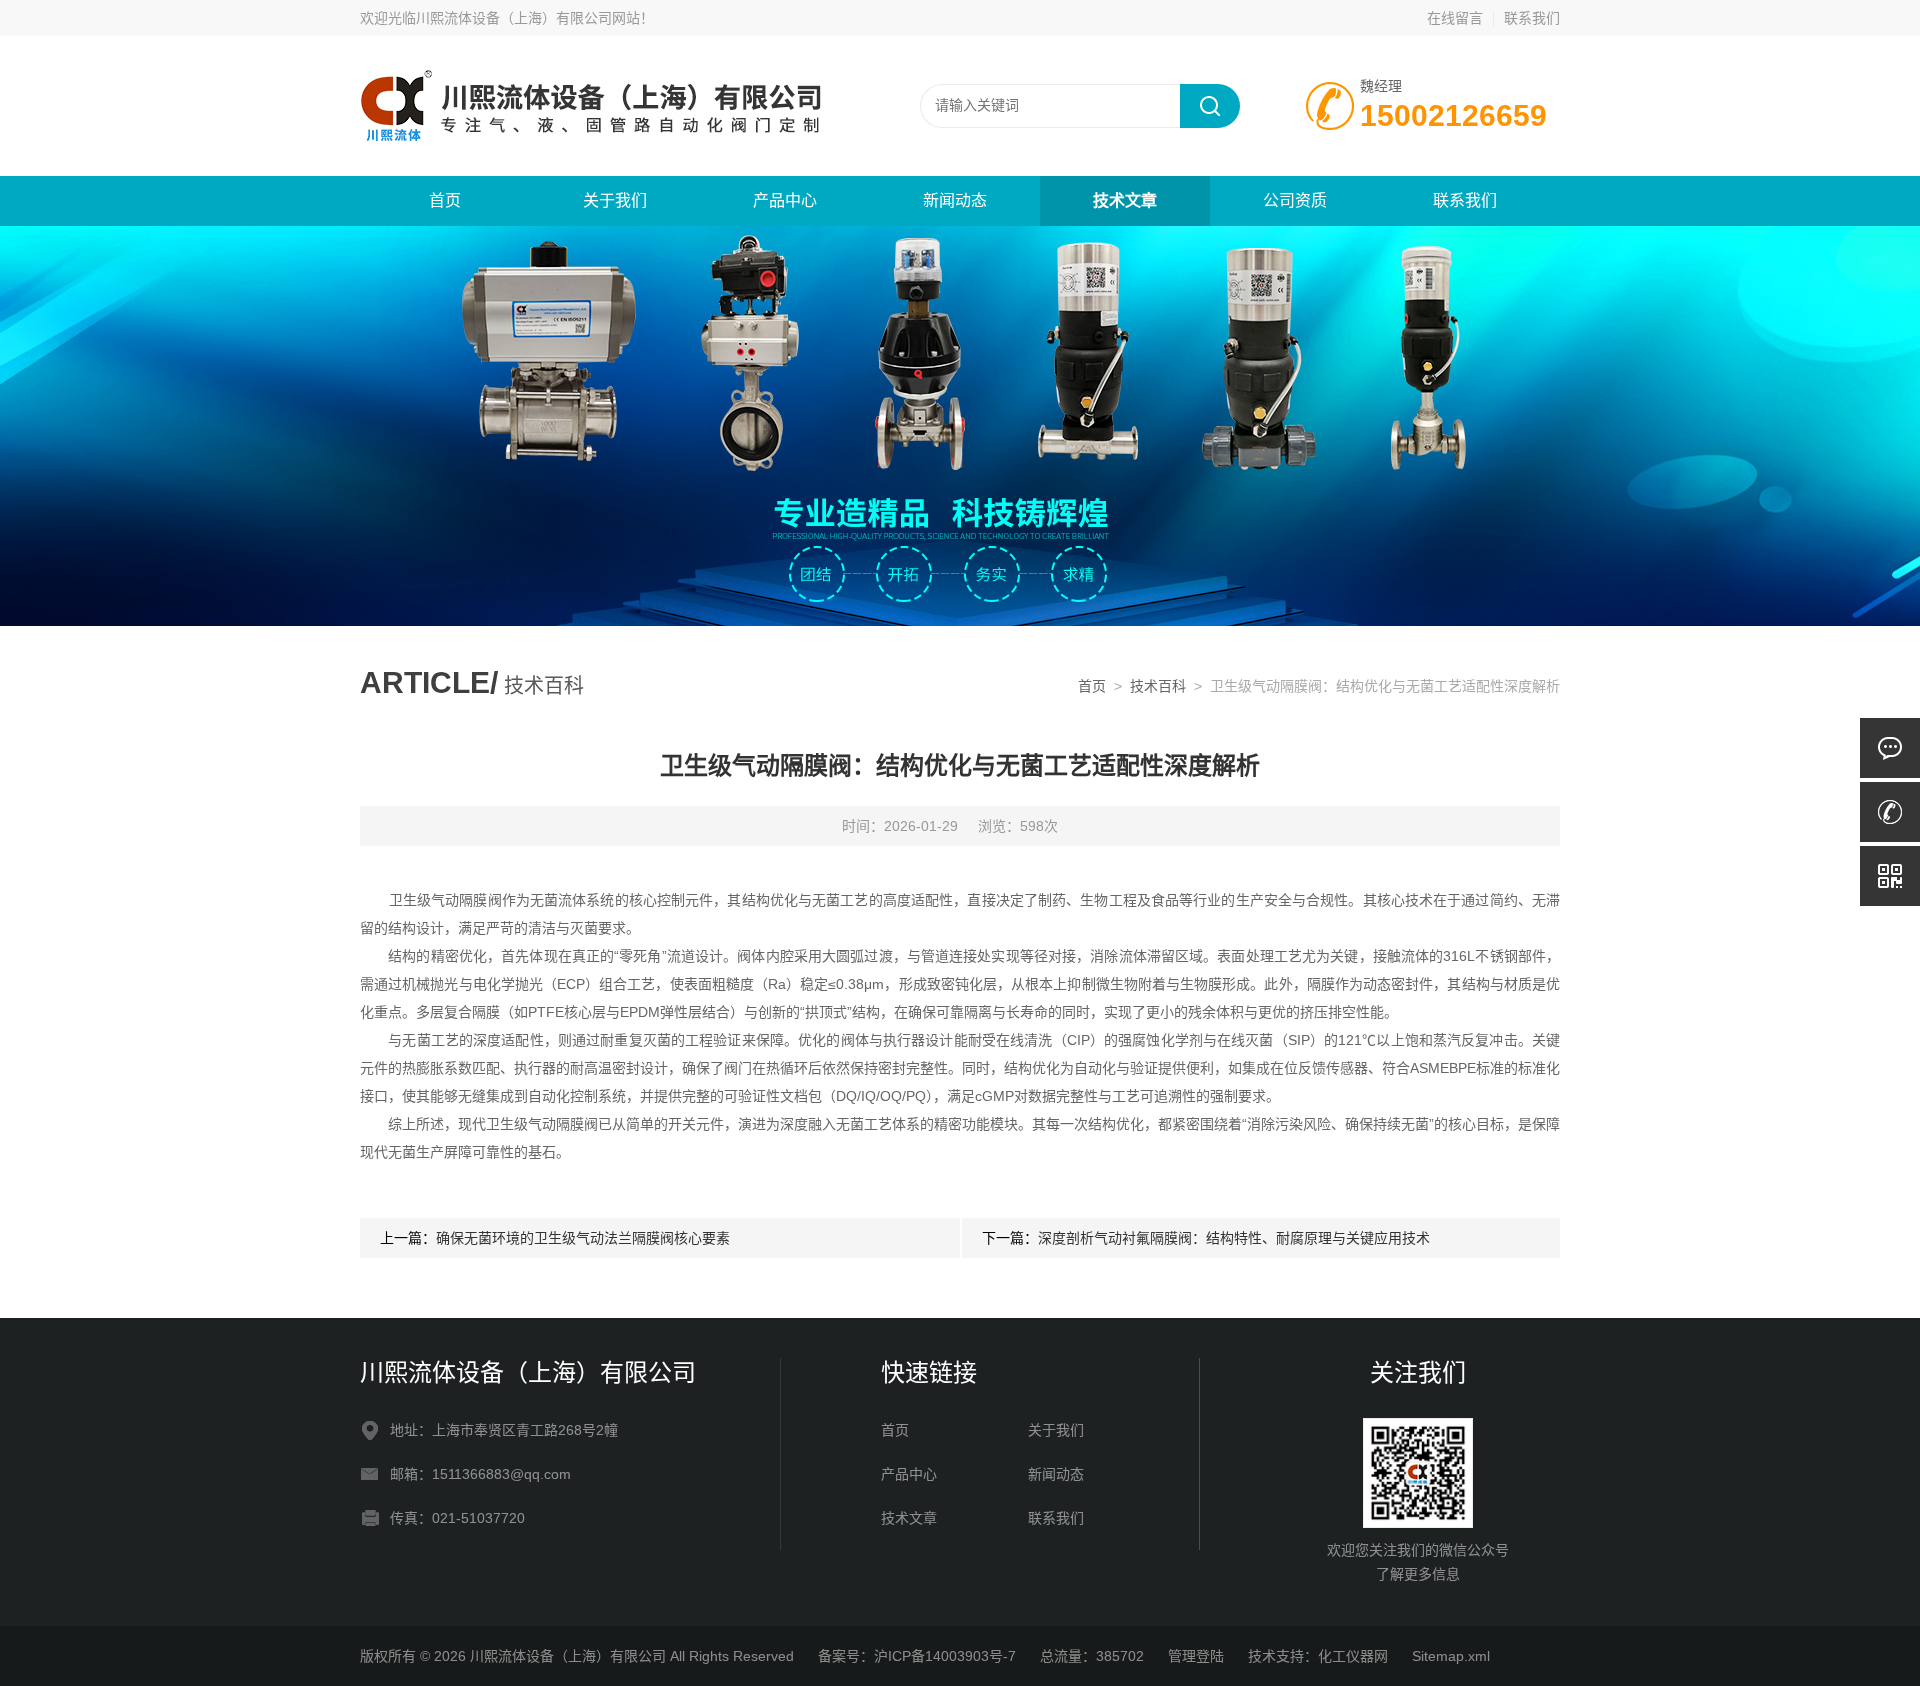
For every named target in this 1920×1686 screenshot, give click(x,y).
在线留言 (1455, 18)
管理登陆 (1196, 1656)
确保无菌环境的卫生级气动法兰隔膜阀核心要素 (583, 1238)
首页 (445, 200)
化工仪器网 (1353, 1656)
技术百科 (1158, 686)
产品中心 (785, 200)
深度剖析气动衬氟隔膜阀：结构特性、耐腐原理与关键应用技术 (1234, 1238)
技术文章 (1125, 200)
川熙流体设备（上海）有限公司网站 (528, 18)
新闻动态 (955, 200)
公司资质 (1295, 200)
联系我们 (1532, 18)
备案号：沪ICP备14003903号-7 (917, 1656)
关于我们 (615, 200)
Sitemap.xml (1451, 1656)
